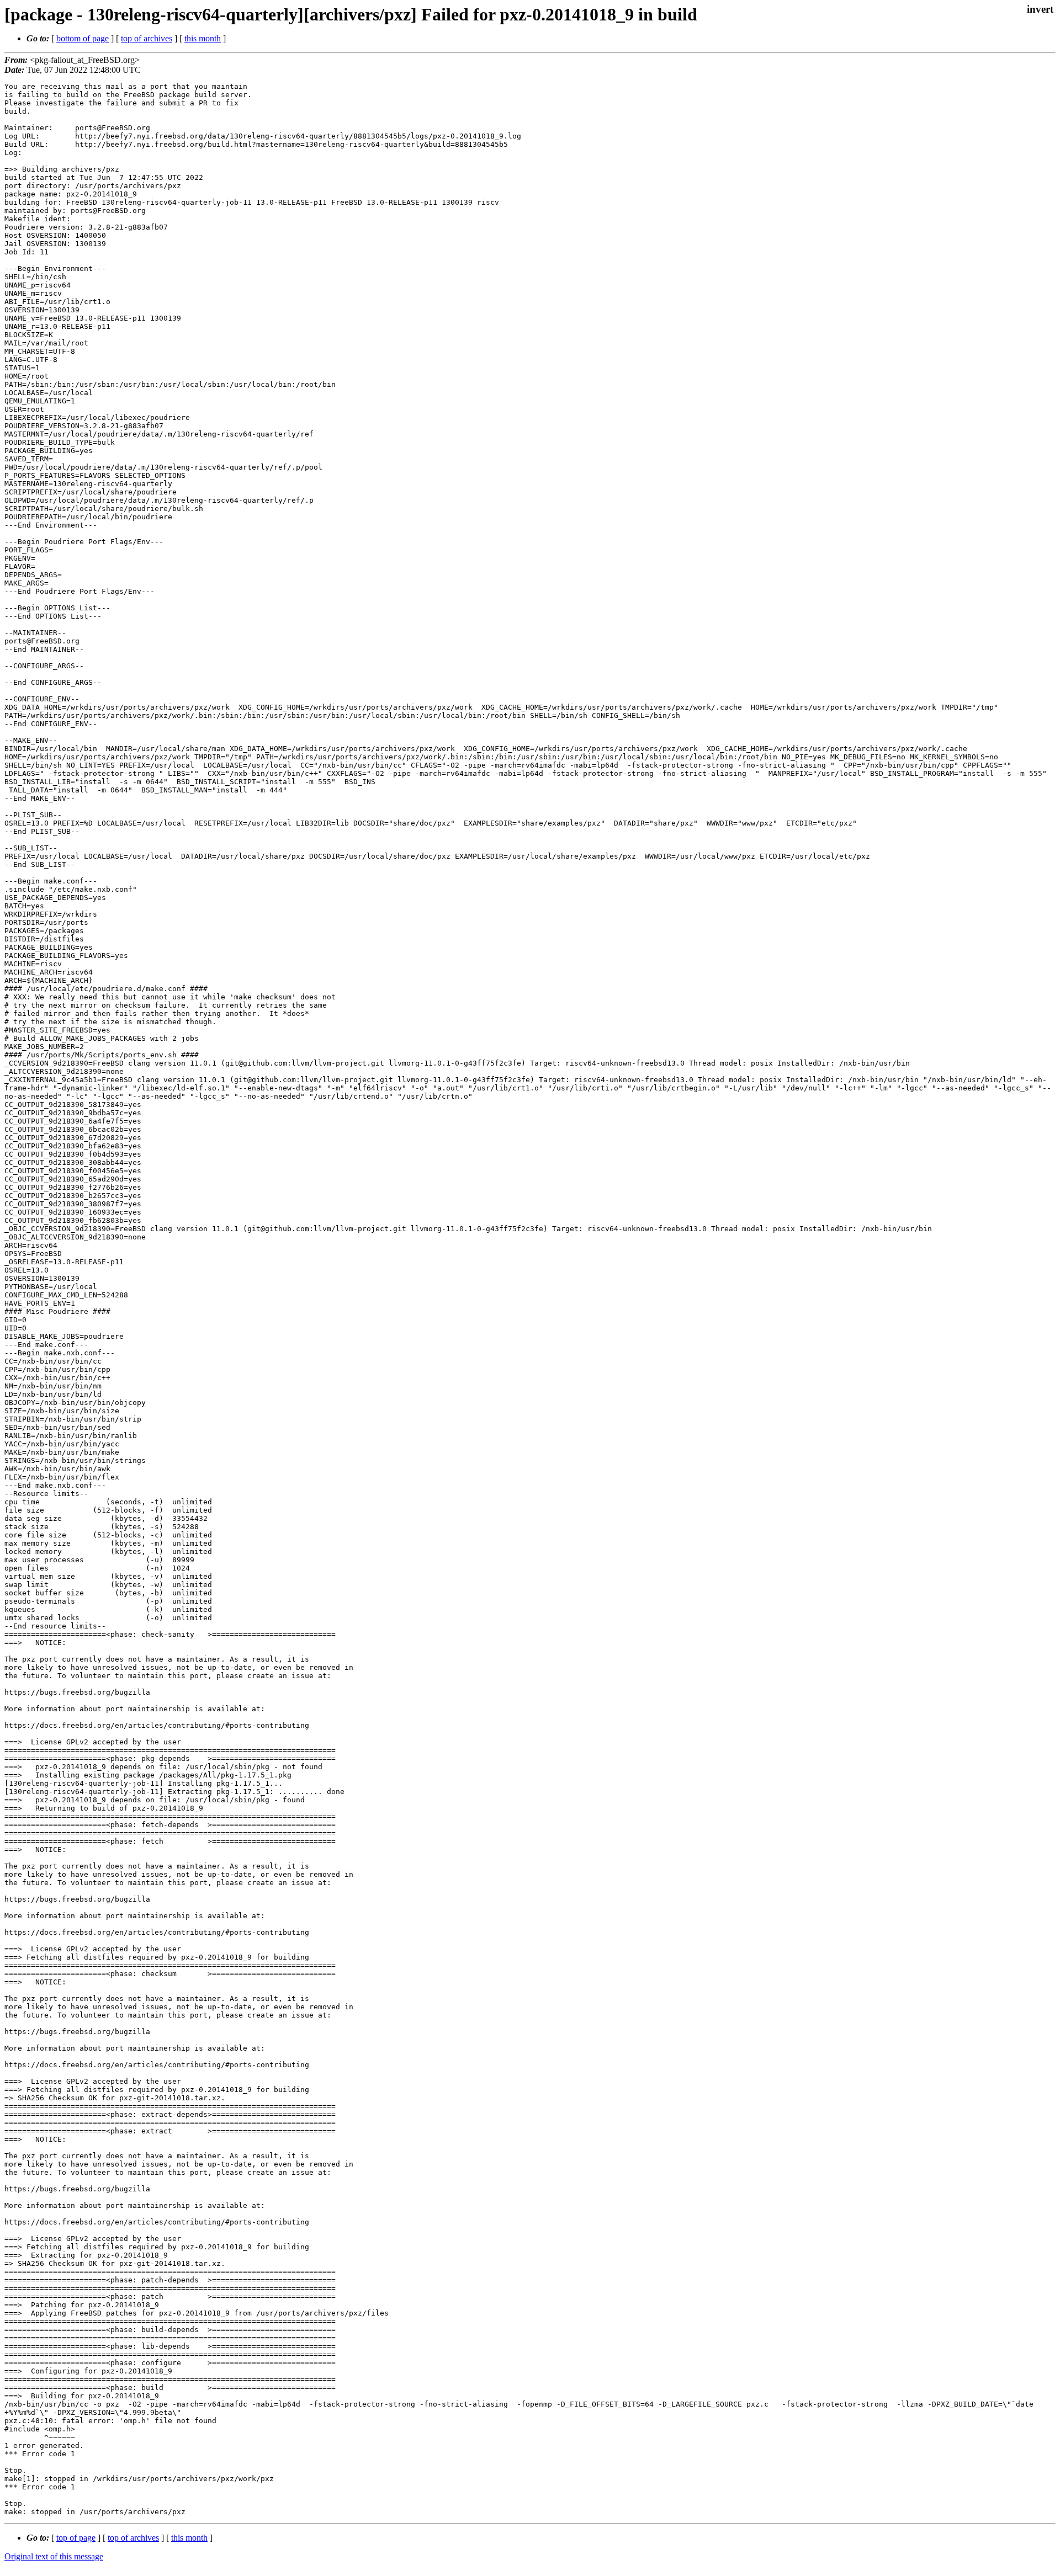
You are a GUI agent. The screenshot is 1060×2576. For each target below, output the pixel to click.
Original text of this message (54, 2556)
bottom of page (83, 38)
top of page (76, 2538)
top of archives (147, 38)
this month (203, 38)
